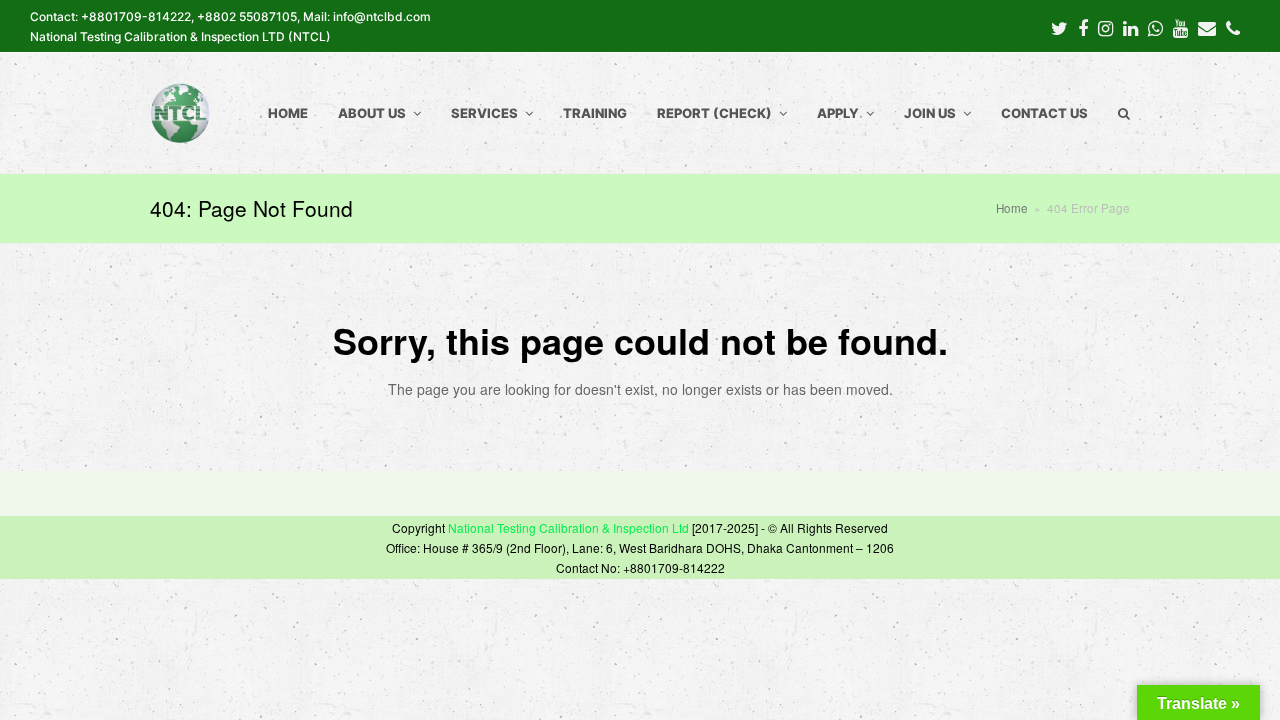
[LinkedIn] (1130, 27)
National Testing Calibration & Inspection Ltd (568, 527)
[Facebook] (1083, 27)
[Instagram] (1105, 27)
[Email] (1207, 27)
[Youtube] (1180, 27)
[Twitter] (1059, 27)
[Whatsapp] (1155, 27)
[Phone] (1233, 27)
